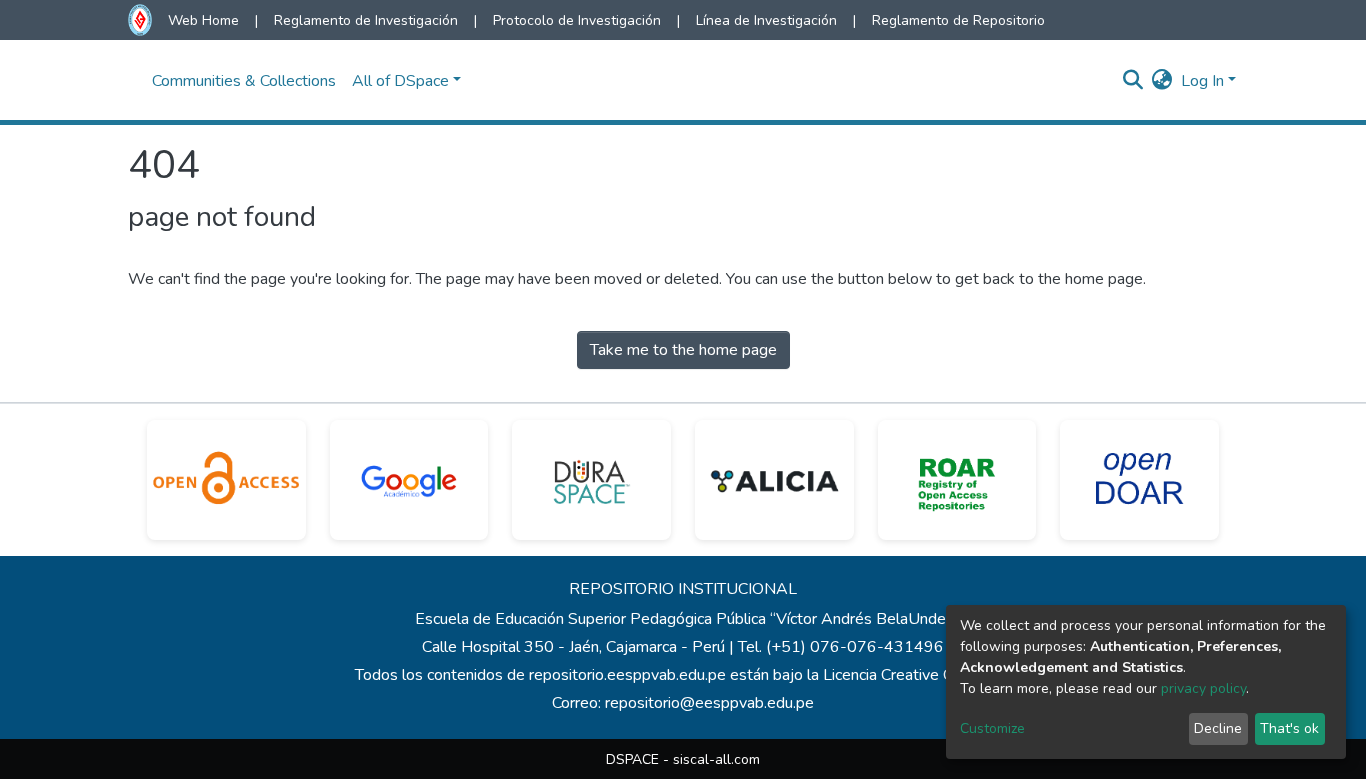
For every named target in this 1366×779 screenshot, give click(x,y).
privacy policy (1203, 688)
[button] (1162, 81)
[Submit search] (1133, 81)
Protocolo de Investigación (577, 20)
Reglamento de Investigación (366, 20)
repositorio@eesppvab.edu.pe (709, 703)
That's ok (1289, 728)
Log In (1202, 81)
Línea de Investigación (766, 20)
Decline (1218, 728)
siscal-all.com (716, 759)
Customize (992, 728)
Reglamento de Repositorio (958, 20)
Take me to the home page (683, 350)
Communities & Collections (244, 81)
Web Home (203, 20)
